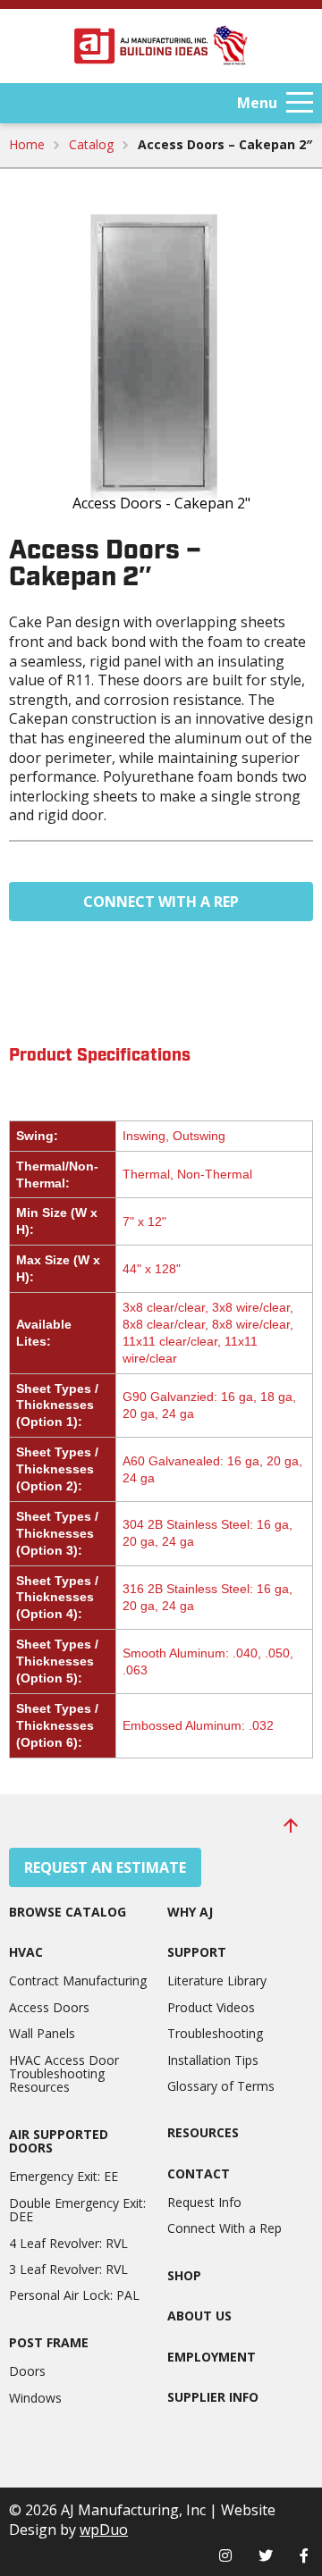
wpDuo (104, 2530)
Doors (27, 2371)
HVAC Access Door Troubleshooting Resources (64, 2074)
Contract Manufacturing (78, 1980)
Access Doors (49, 2007)
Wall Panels (42, 2033)
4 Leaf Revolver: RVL (68, 2243)
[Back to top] (291, 1825)
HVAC (26, 1952)
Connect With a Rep (161, 902)
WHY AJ (190, 1912)
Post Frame (49, 2342)
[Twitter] (266, 2555)
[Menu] (300, 103)
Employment (212, 2357)
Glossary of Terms (221, 2086)
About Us (199, 2316)
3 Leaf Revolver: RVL (68, 2269)
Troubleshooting (215, 2033)
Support (197, 1952)
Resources (203, 2132)
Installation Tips (213, 2060)
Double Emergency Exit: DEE (77, 2210)
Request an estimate (105, 1867)
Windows (35, 2398)
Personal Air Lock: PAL (74, 2295)
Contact (199, 2173)
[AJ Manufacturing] (161, 46)
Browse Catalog (68, 1912)
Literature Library (217, 1980)
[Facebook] (304, 2555)
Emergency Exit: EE (64, 2176)
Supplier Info (213, 2397)
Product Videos (211, 2007)
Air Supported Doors (59, 2141)
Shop (184, 2275)
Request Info (204, 2202)
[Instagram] (225, 2555)
